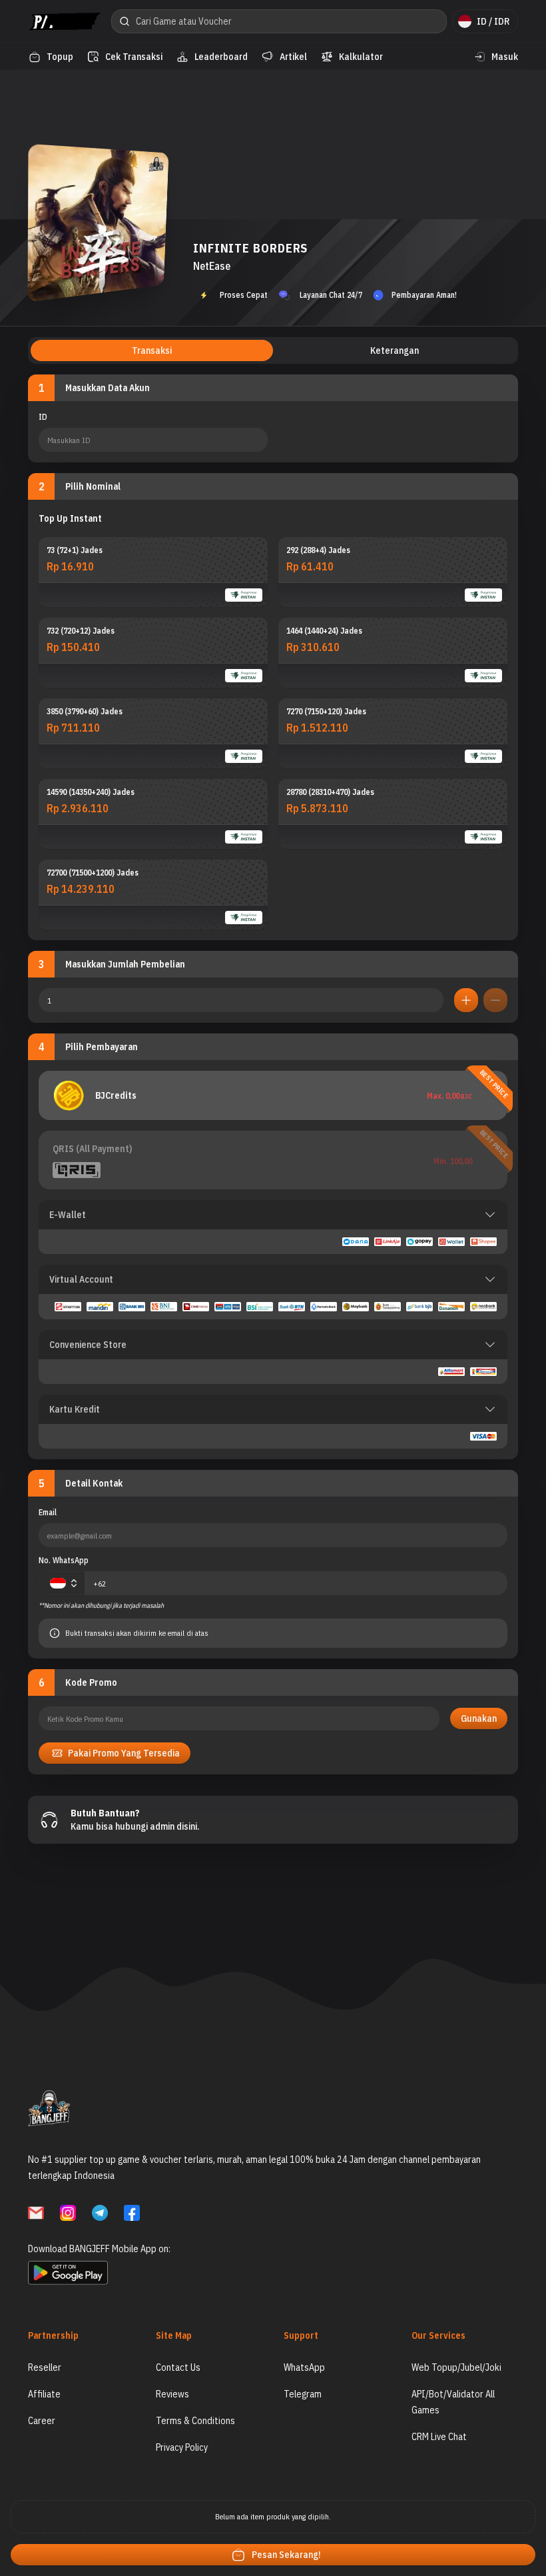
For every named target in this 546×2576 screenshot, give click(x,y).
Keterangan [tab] (395, 350)
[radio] (153, 572)
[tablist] (273, 350)
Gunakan (479, 1718)
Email (48, 1512)
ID (43, 417)
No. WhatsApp (64, 1560)
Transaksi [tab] (152, 350)
